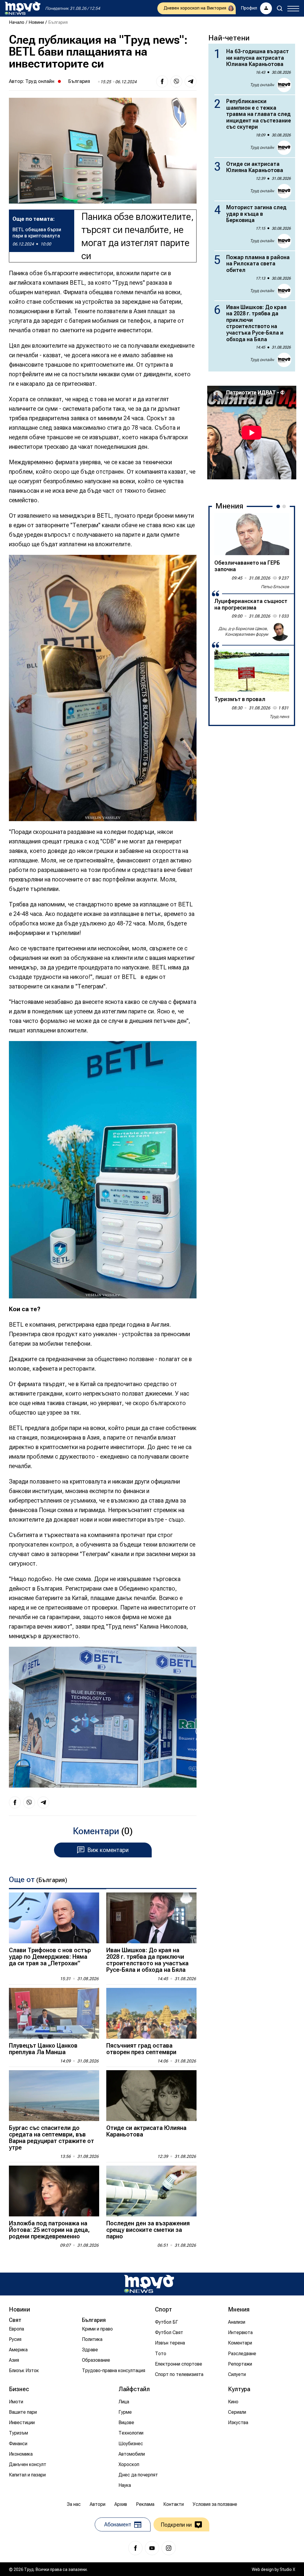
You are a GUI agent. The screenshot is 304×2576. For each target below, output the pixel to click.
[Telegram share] (191, 81)
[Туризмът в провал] (252, 670)
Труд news (279, 717)
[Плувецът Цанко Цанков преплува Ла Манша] (54, 2013)
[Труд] (149, 2284)
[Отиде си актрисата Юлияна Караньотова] (151, 2096)
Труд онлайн (40, 81)
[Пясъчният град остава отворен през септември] (151, 2013)
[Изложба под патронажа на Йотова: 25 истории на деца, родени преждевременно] (54, 2191)
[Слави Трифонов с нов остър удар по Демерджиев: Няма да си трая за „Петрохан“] (54, 1918)
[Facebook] (135, 2548)
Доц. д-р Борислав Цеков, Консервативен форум (243, 632)
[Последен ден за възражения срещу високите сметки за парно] (151, 2191)
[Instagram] (169, 2548)
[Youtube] (152, 2548)
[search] (280, 8)
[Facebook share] (162, 81)
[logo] (23, 8)
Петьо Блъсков (275, 587)
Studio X (287, 2569)
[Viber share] (176, 81)
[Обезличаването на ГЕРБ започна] (252, 534)
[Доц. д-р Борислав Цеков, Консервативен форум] (280, 632)
